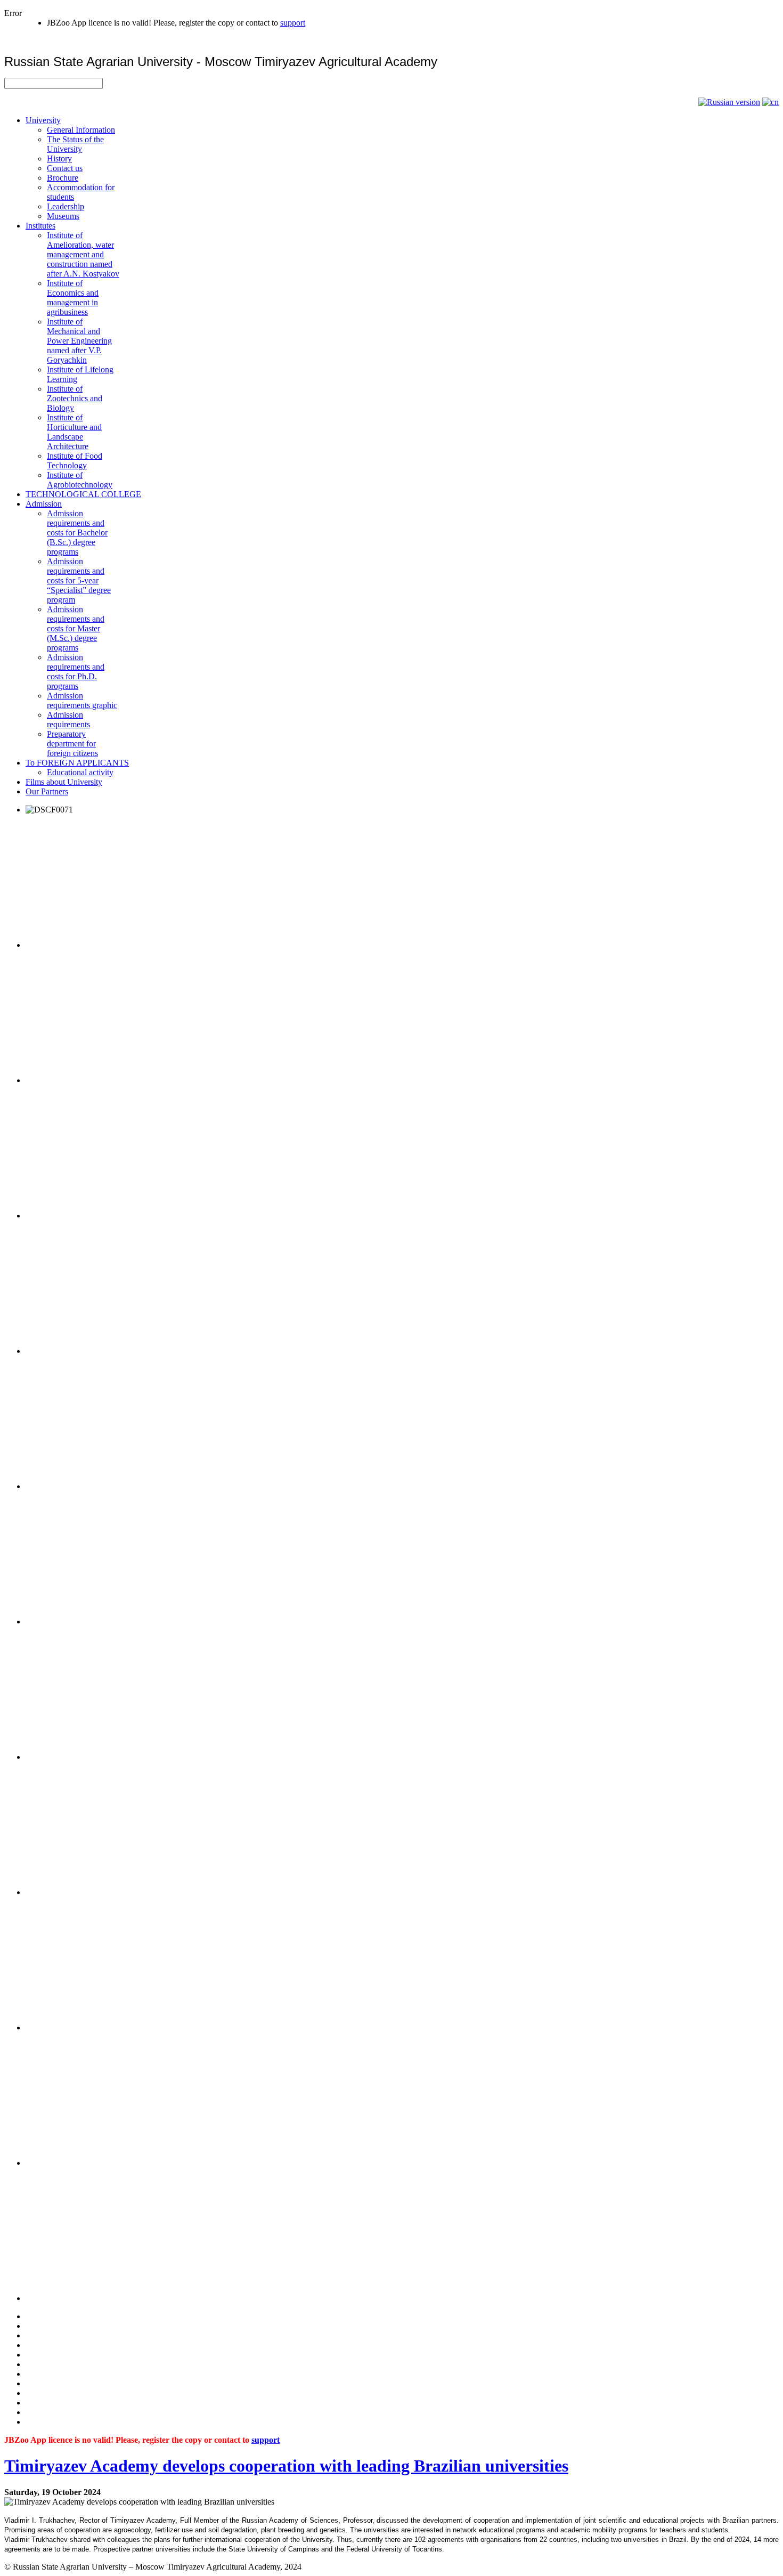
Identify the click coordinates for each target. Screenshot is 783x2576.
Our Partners (47, 791)
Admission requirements (68, 720)
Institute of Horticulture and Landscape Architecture (74, 432)
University (43, 120)
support (293, 23)
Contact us (65, 168)
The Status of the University (75, 144)
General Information (81, 130)
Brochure (63, 178)
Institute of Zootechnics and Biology (75, 398)
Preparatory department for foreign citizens (72, 743)
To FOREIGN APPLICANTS (77, 763)
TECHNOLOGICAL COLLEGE (83, 494)
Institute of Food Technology (75, 461)
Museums (63, 216)
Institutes (40, 226)
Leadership (66, 206)
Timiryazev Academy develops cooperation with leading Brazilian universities (286, 2466)
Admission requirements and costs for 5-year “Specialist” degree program (79, 580)
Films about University (64, 782)
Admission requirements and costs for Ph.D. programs (76, 672)
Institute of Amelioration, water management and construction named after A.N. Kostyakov (83, 254)
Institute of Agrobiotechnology (80, 480)
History (59, 159)
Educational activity (80, 772)
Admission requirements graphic (82, 700)
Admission (44, 504)
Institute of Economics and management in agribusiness (73, 298)
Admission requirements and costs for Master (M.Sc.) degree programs (76, 628)
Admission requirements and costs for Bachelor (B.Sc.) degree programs (77, 533)
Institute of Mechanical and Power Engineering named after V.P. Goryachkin (79, 341)
